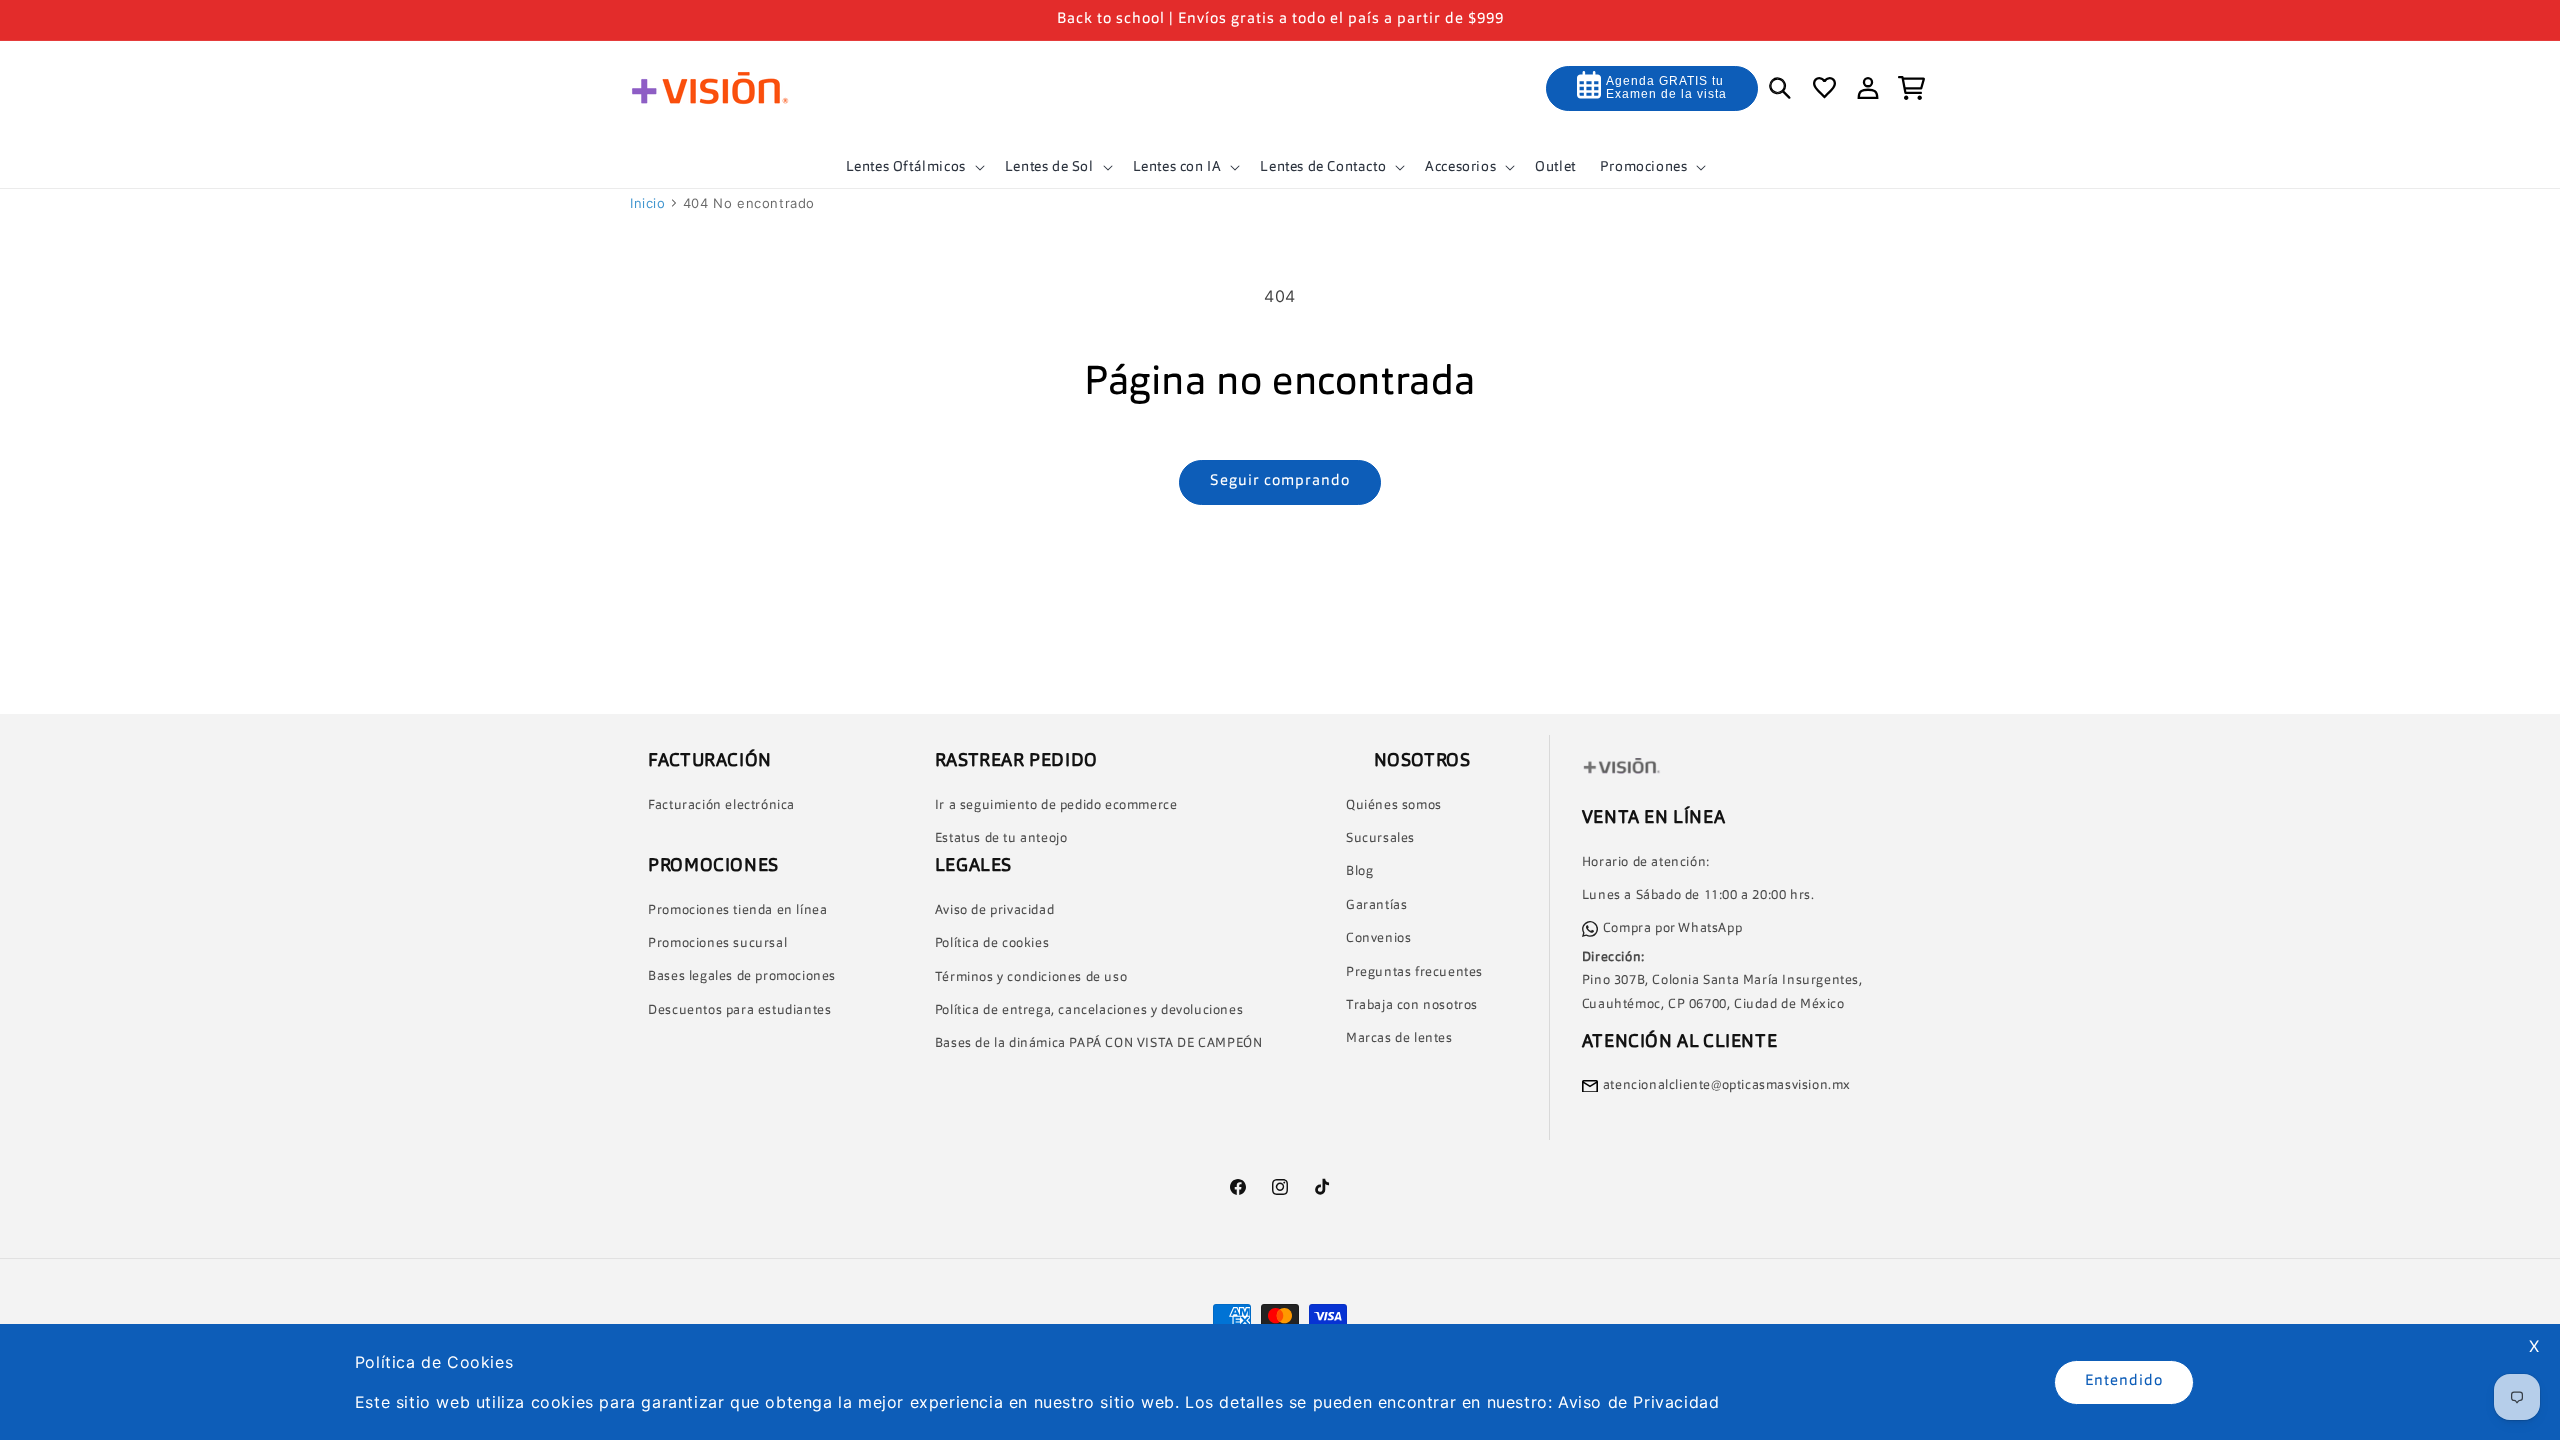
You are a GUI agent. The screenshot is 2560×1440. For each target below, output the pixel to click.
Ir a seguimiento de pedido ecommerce (1056, 804)
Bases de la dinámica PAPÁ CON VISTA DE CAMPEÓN (1099, 1043)
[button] (913, 167)
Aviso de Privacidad (1638, 1402)
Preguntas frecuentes (1414, 971)
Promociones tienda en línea (737, 909)
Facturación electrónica (721, 804)
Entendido (2124, 1381)
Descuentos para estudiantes (739, 1010)
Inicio (648, 203)
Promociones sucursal (717, 943)
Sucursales (1380, 838)
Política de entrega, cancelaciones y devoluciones (1089, 1010)
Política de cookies (992, 943)
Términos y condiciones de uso (1031, 976)
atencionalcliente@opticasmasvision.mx (1727, 1085)
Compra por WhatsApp (1672, 928)
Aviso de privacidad (994, 910)
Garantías (1376, 905)
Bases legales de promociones (742, 976)
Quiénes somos (1394, 804)
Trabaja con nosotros (1412, 1005)
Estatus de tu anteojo (1001, 838)
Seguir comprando (1280, 481)
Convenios (1378, 938)
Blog (1359, 871)
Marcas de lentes (1399, 1038)
